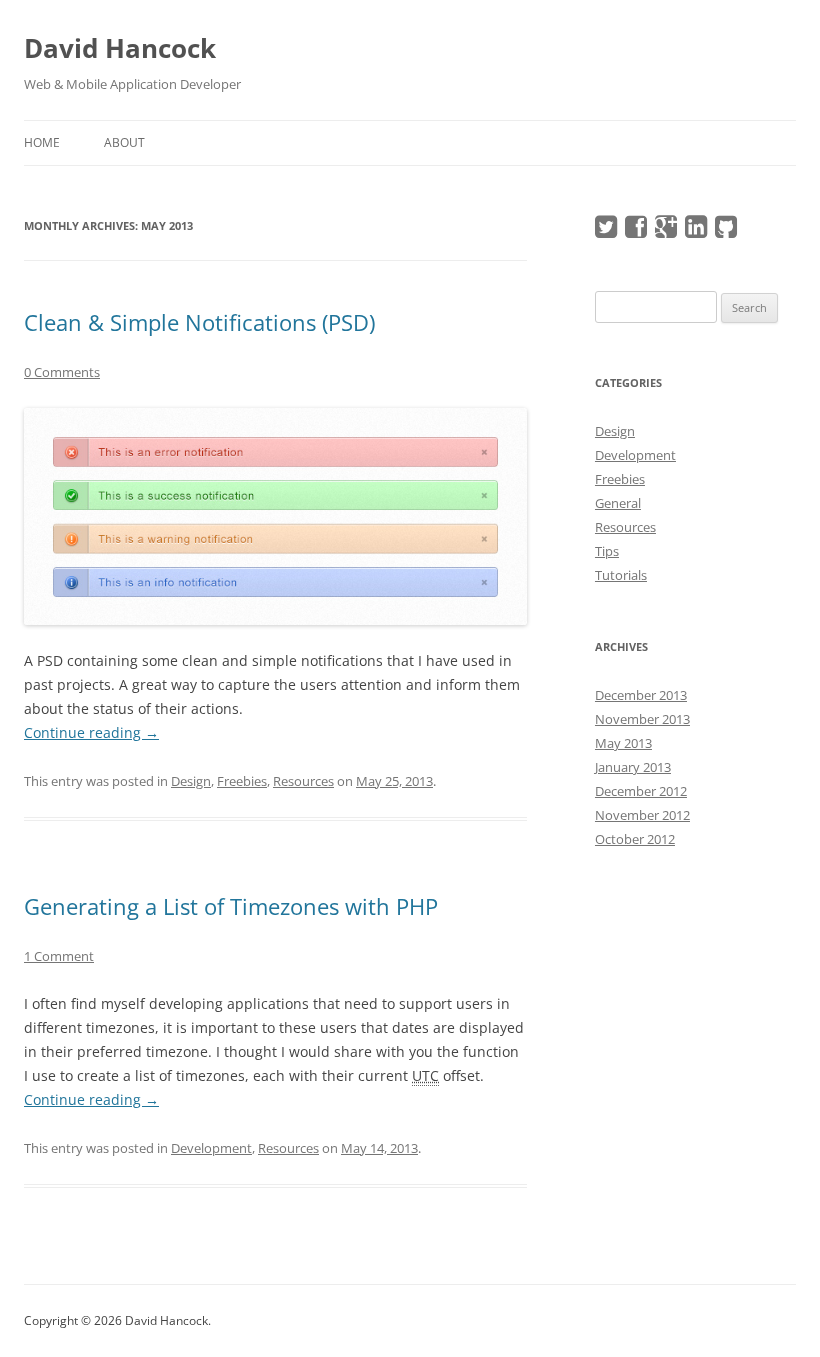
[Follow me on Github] (728, 231)
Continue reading (91, 732)
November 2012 (642, 815)
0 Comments (62, 372)
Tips (607, 551)
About (124, 142)
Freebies (242, 781)
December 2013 (641, 695)
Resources (303, 781)
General (618, 503)
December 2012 (641, 791)
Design (191, 781)
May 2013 (623, 743)
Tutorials (621, 575)
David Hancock (120, 48)
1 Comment (59, 956)
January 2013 (633, 767)
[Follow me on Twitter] (608, 231)
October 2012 (635, 839)
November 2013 (642, 719)
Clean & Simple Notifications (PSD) (199, 322)
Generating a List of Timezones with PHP (231, 906)
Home (42, 142)
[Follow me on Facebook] (638, 231)
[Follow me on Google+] (668, 231)
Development (211, 1148)
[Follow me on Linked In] (698, 231)
